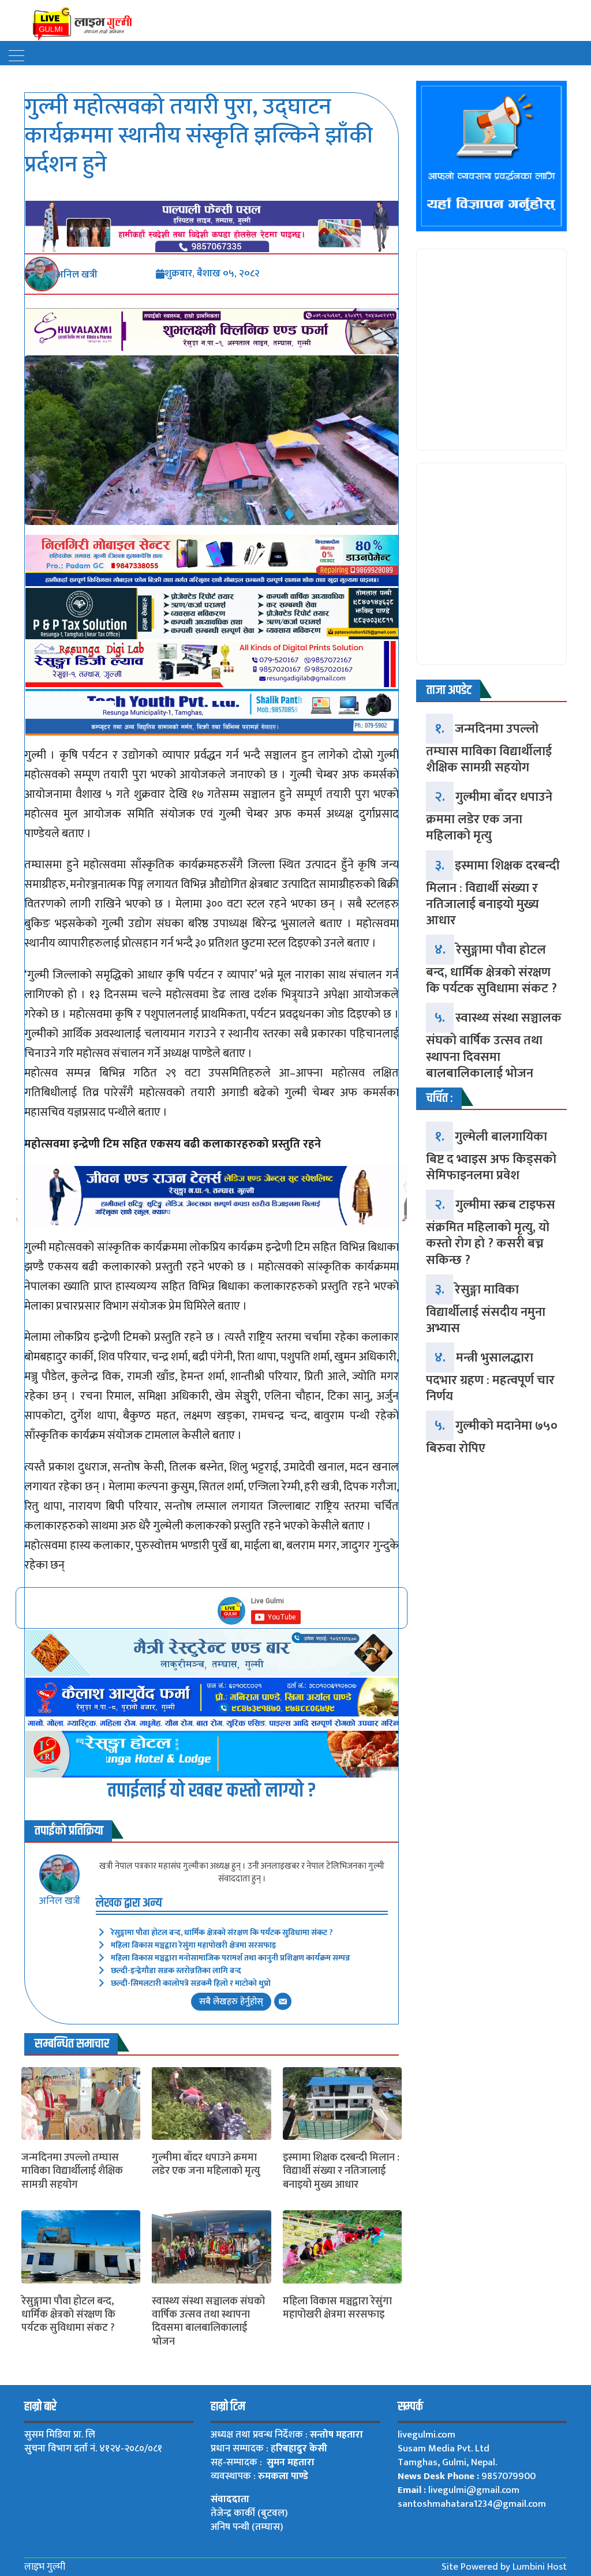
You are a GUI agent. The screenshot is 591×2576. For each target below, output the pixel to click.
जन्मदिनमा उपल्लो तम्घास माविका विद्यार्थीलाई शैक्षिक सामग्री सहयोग (72, 2172)
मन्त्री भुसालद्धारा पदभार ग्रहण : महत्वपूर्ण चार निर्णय (490, 1377)
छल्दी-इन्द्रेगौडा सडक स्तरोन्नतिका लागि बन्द (176, 1971)
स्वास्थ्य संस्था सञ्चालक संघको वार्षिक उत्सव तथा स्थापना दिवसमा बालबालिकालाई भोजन (208, 2322)
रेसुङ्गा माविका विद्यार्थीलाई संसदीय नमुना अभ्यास (486, 1309)
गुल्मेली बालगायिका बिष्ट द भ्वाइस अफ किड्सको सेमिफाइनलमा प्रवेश (491, 1156)
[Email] (283, 2001)
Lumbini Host (540, 2567)
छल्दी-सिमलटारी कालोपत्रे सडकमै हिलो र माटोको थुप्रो (191, 1983)
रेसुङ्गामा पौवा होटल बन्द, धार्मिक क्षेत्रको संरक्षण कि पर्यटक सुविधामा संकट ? (222, 1932)
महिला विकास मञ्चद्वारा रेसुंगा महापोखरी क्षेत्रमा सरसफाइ (193, 1945)
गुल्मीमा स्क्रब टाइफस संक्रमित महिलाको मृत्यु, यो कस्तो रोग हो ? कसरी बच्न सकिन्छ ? (491, 1232)
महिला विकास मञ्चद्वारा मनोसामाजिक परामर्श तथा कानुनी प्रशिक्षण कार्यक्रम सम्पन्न (231, 1958)
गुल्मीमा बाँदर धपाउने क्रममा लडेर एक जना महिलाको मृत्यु (206, 2165)
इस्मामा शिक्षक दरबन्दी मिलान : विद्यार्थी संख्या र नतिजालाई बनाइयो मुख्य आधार (341, 2172)
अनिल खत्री (59, 1901)
